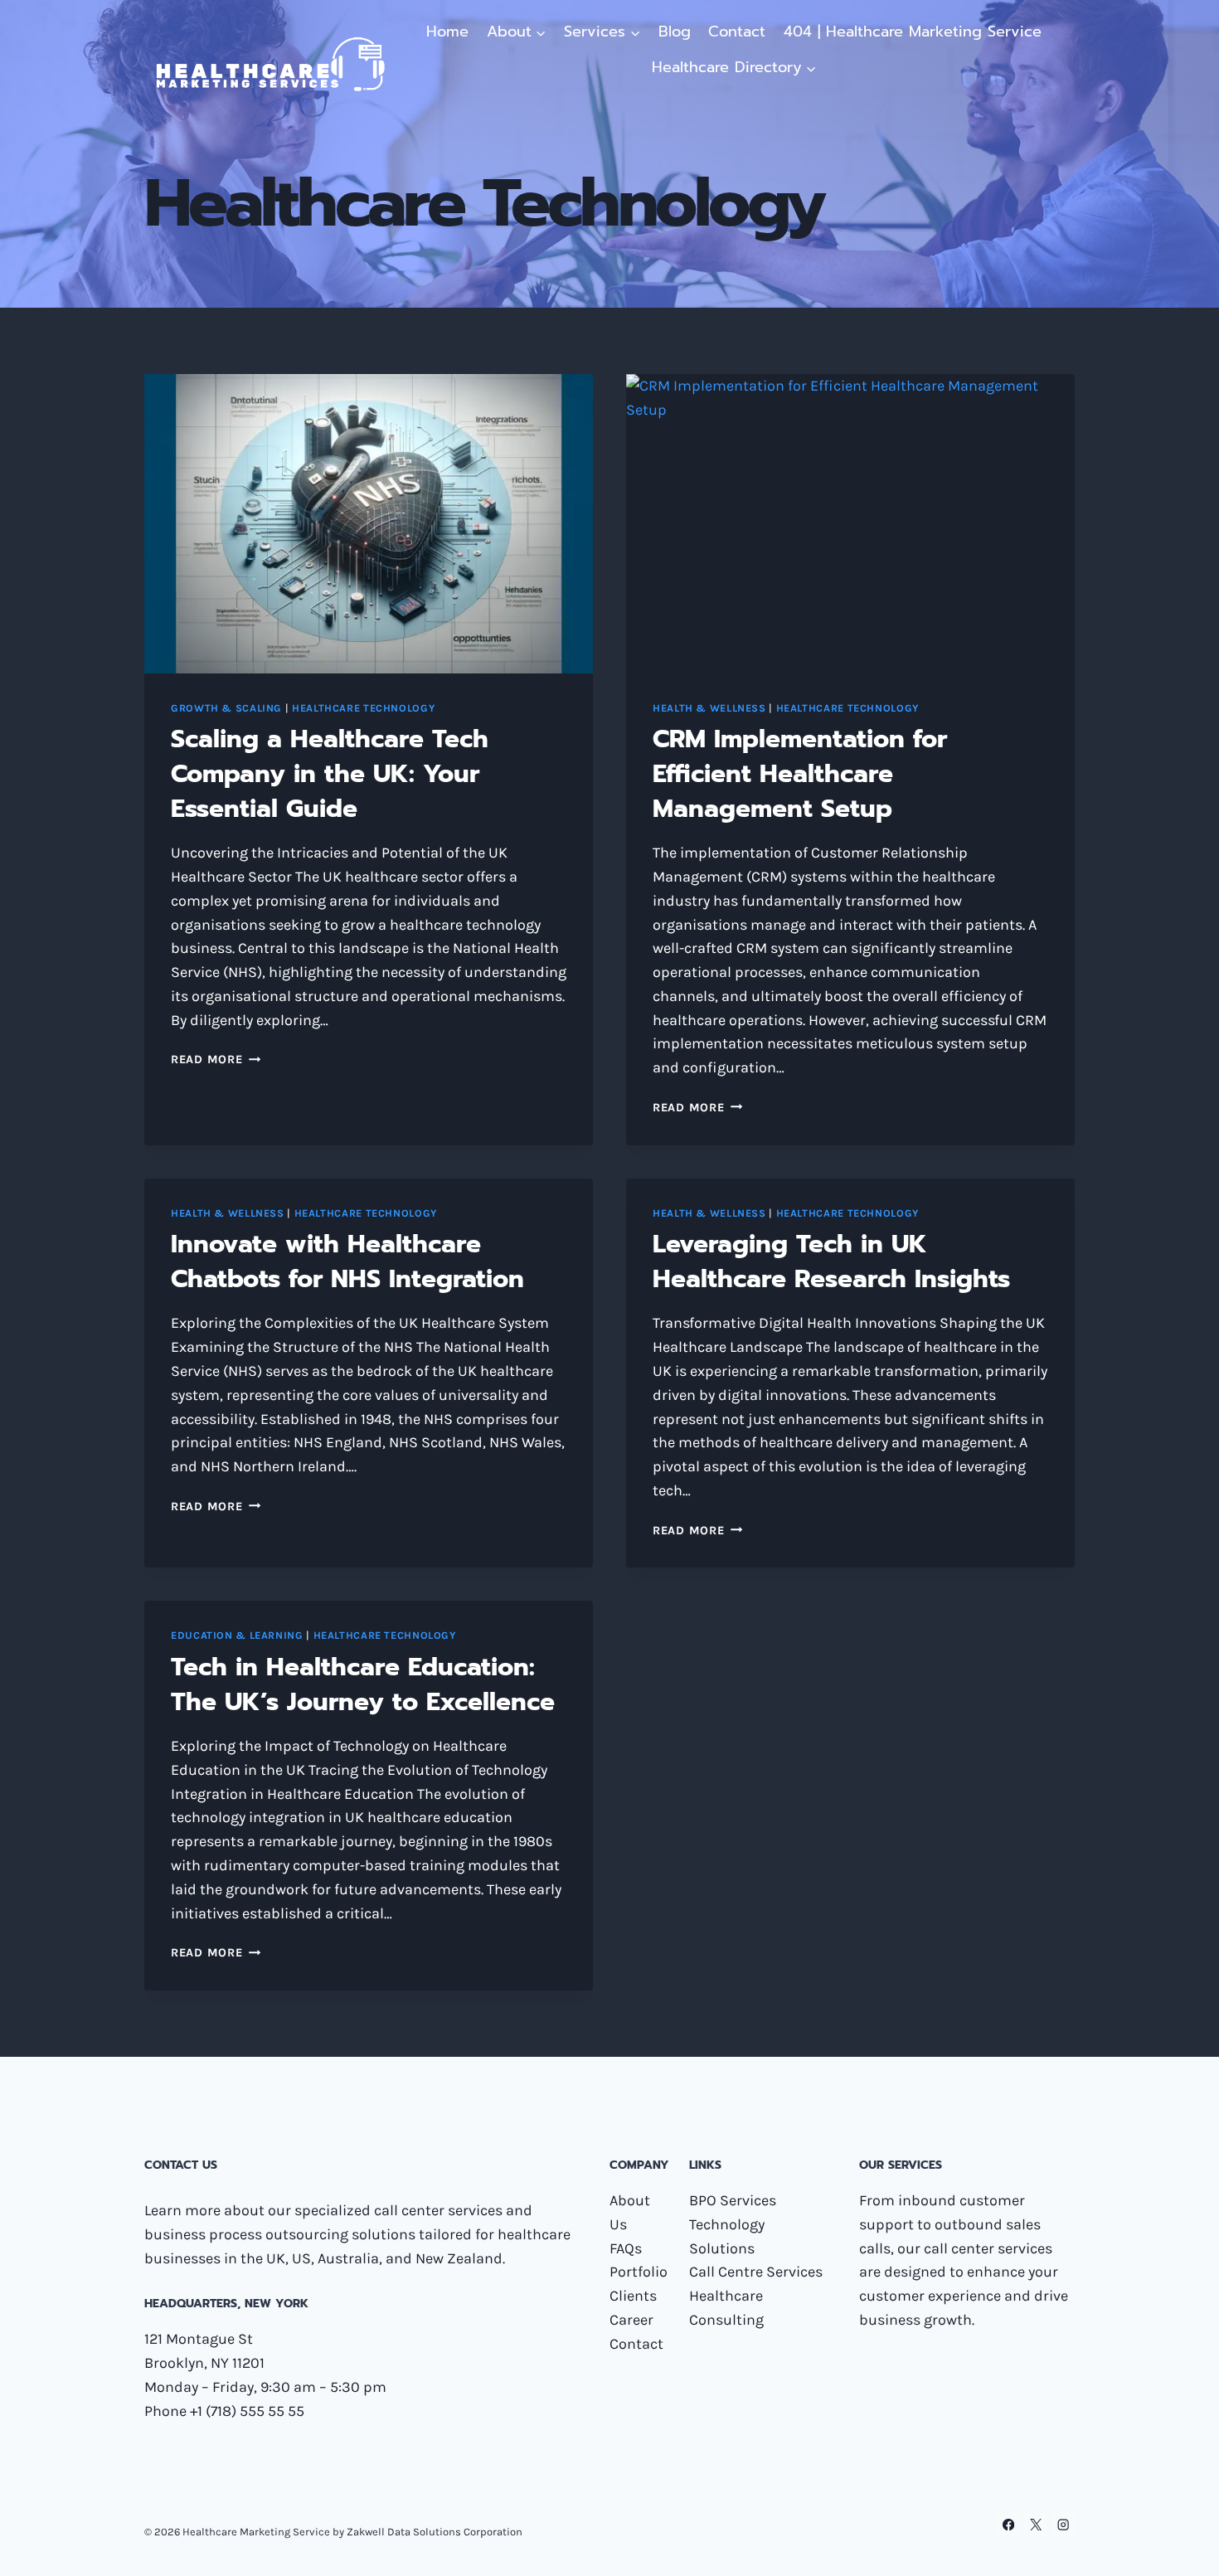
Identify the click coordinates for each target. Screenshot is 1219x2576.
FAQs (626, 2248)
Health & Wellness (709, 708)
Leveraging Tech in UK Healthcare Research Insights (831, 1261)
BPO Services (733, 2200)
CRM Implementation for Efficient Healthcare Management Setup (800, 774)
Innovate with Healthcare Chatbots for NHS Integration (347, 1261)
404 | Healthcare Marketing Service (913, 32)
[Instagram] (1063, 2525)
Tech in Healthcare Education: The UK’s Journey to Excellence (363, 1684)
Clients (633, 2296)
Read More (216, 1060)
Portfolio (639, 2272)
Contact (737, 32)
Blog (675, 32)
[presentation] (369, 524)
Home (447, 32)
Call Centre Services (756, 2272)
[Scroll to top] (1181, 2546)
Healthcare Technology (363, 708)
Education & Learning (237, 1635)
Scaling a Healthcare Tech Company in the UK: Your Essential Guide (330, 774)
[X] (1036, 2525)
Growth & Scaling (226, 708)
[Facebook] (1009, 2525)
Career (631, 2320)
